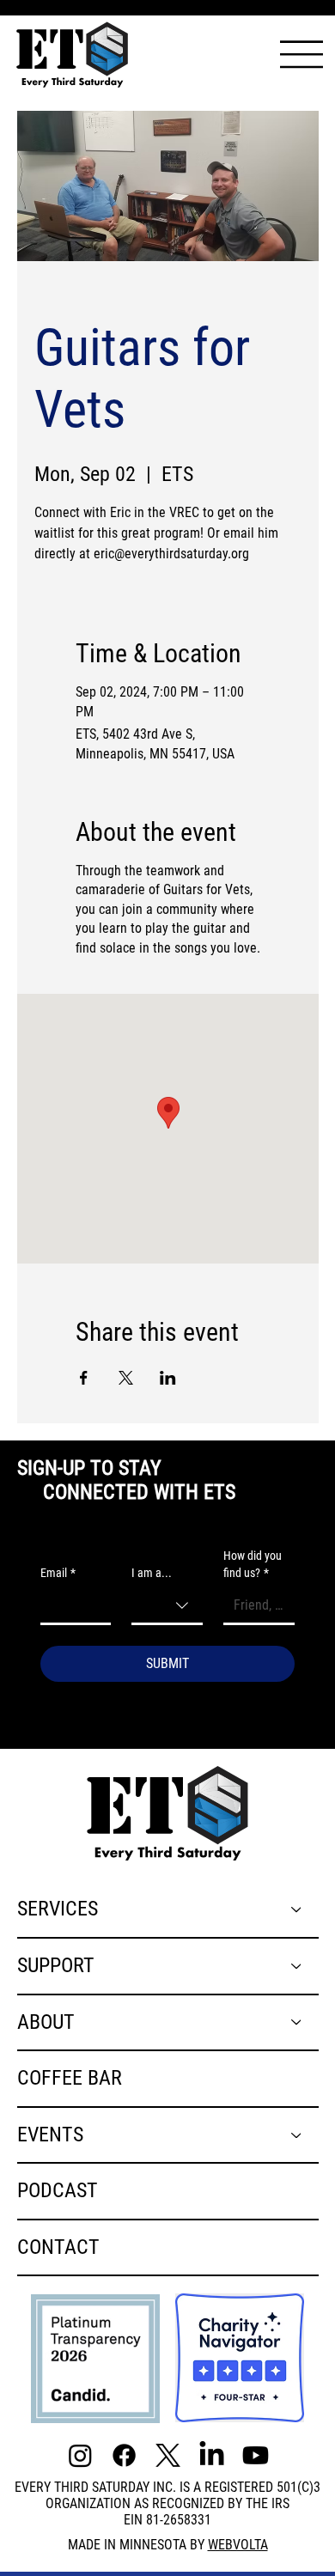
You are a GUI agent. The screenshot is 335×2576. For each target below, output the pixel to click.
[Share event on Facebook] (84, 1378)
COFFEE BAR (70, 2078)
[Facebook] (124, 2455)
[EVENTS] (297, 2135)
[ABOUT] (297, 2023)
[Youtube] (256, 2455)
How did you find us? (253, 1564)
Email (58, 1573)
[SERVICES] (297, 1909)
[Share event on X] (126, 1378)
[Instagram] (80, 2455)
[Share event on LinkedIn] (168, 1378)
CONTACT (58, 2247)
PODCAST (58, 2190)
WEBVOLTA (238, 2545)
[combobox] (167, 1607)
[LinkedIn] (212, 2455)
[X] (168, 2455)
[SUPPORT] (297, 1966)
